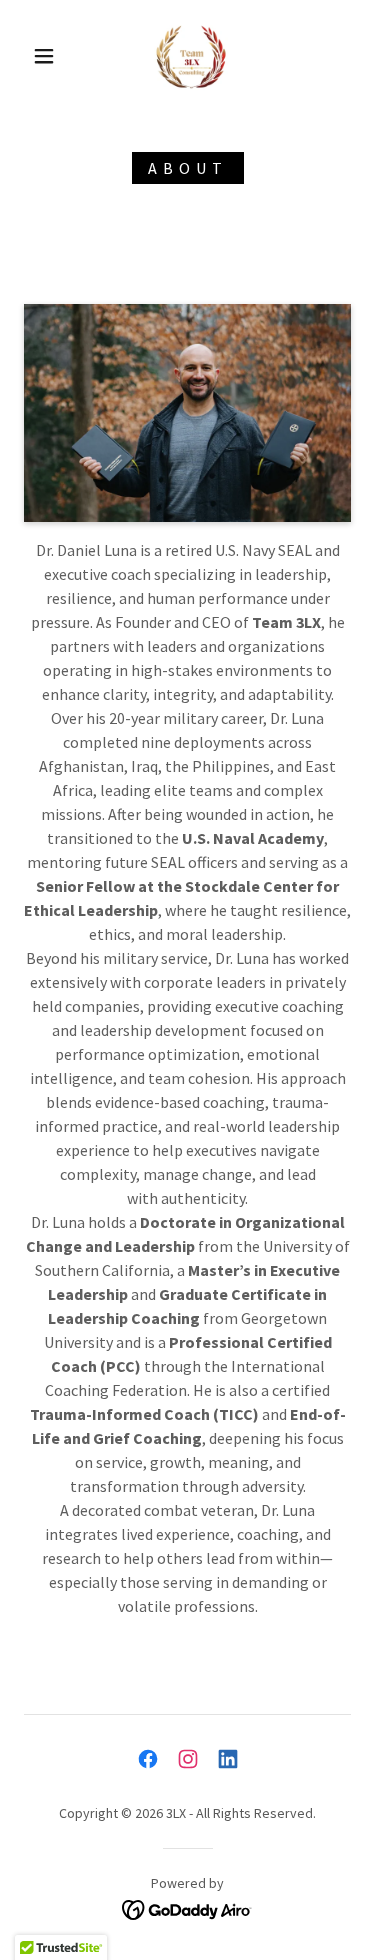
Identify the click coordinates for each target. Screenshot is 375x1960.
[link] (191, 56)
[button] (44, 56)
